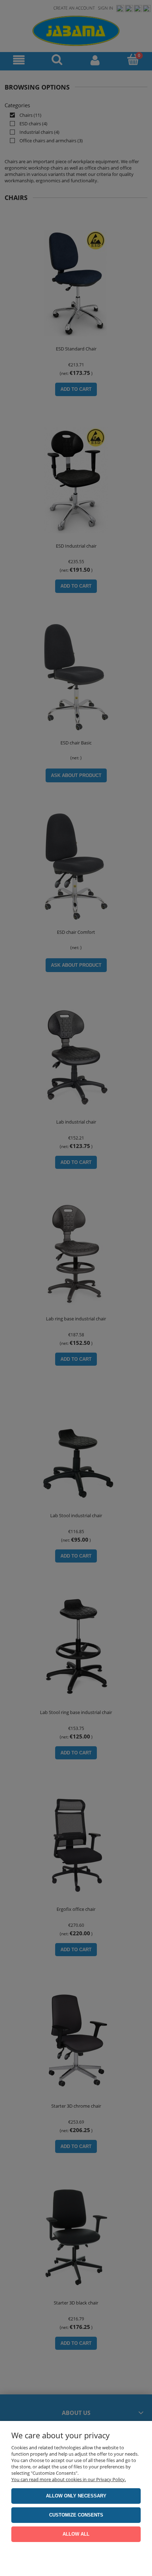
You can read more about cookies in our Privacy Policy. (69, 2479)
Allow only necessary (76, 2496)
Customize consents (76, 2515)
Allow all (76, 2534)
